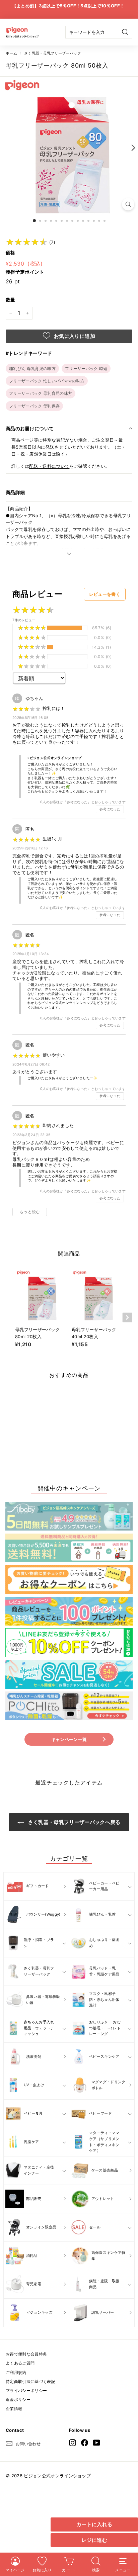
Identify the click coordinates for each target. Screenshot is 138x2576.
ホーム (11, 53)
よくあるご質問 (20, 2363)
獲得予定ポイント (25, 272)
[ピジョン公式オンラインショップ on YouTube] (97, 2442)
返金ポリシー (18, 2400)
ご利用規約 (16, 2372)
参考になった (110, 809)
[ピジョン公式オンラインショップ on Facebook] (85, 2442)
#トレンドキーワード (29, 353)
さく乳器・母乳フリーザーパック (53, 53)
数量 (11, 300)
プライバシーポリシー (26, 2390)
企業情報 (14, 2409)
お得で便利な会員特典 (26, 2354)
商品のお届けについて (30, 428)
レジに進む (94, 2540)
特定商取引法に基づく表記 (30, 2381)
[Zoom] (128, 204)
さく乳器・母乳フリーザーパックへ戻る (74, 1822)
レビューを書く (105, 594)
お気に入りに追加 (74, 336)
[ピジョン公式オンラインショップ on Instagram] (73, 2442)
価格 (11, 252)
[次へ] (132, 147)
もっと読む (30, 1212)
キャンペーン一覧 (69, 1739)
